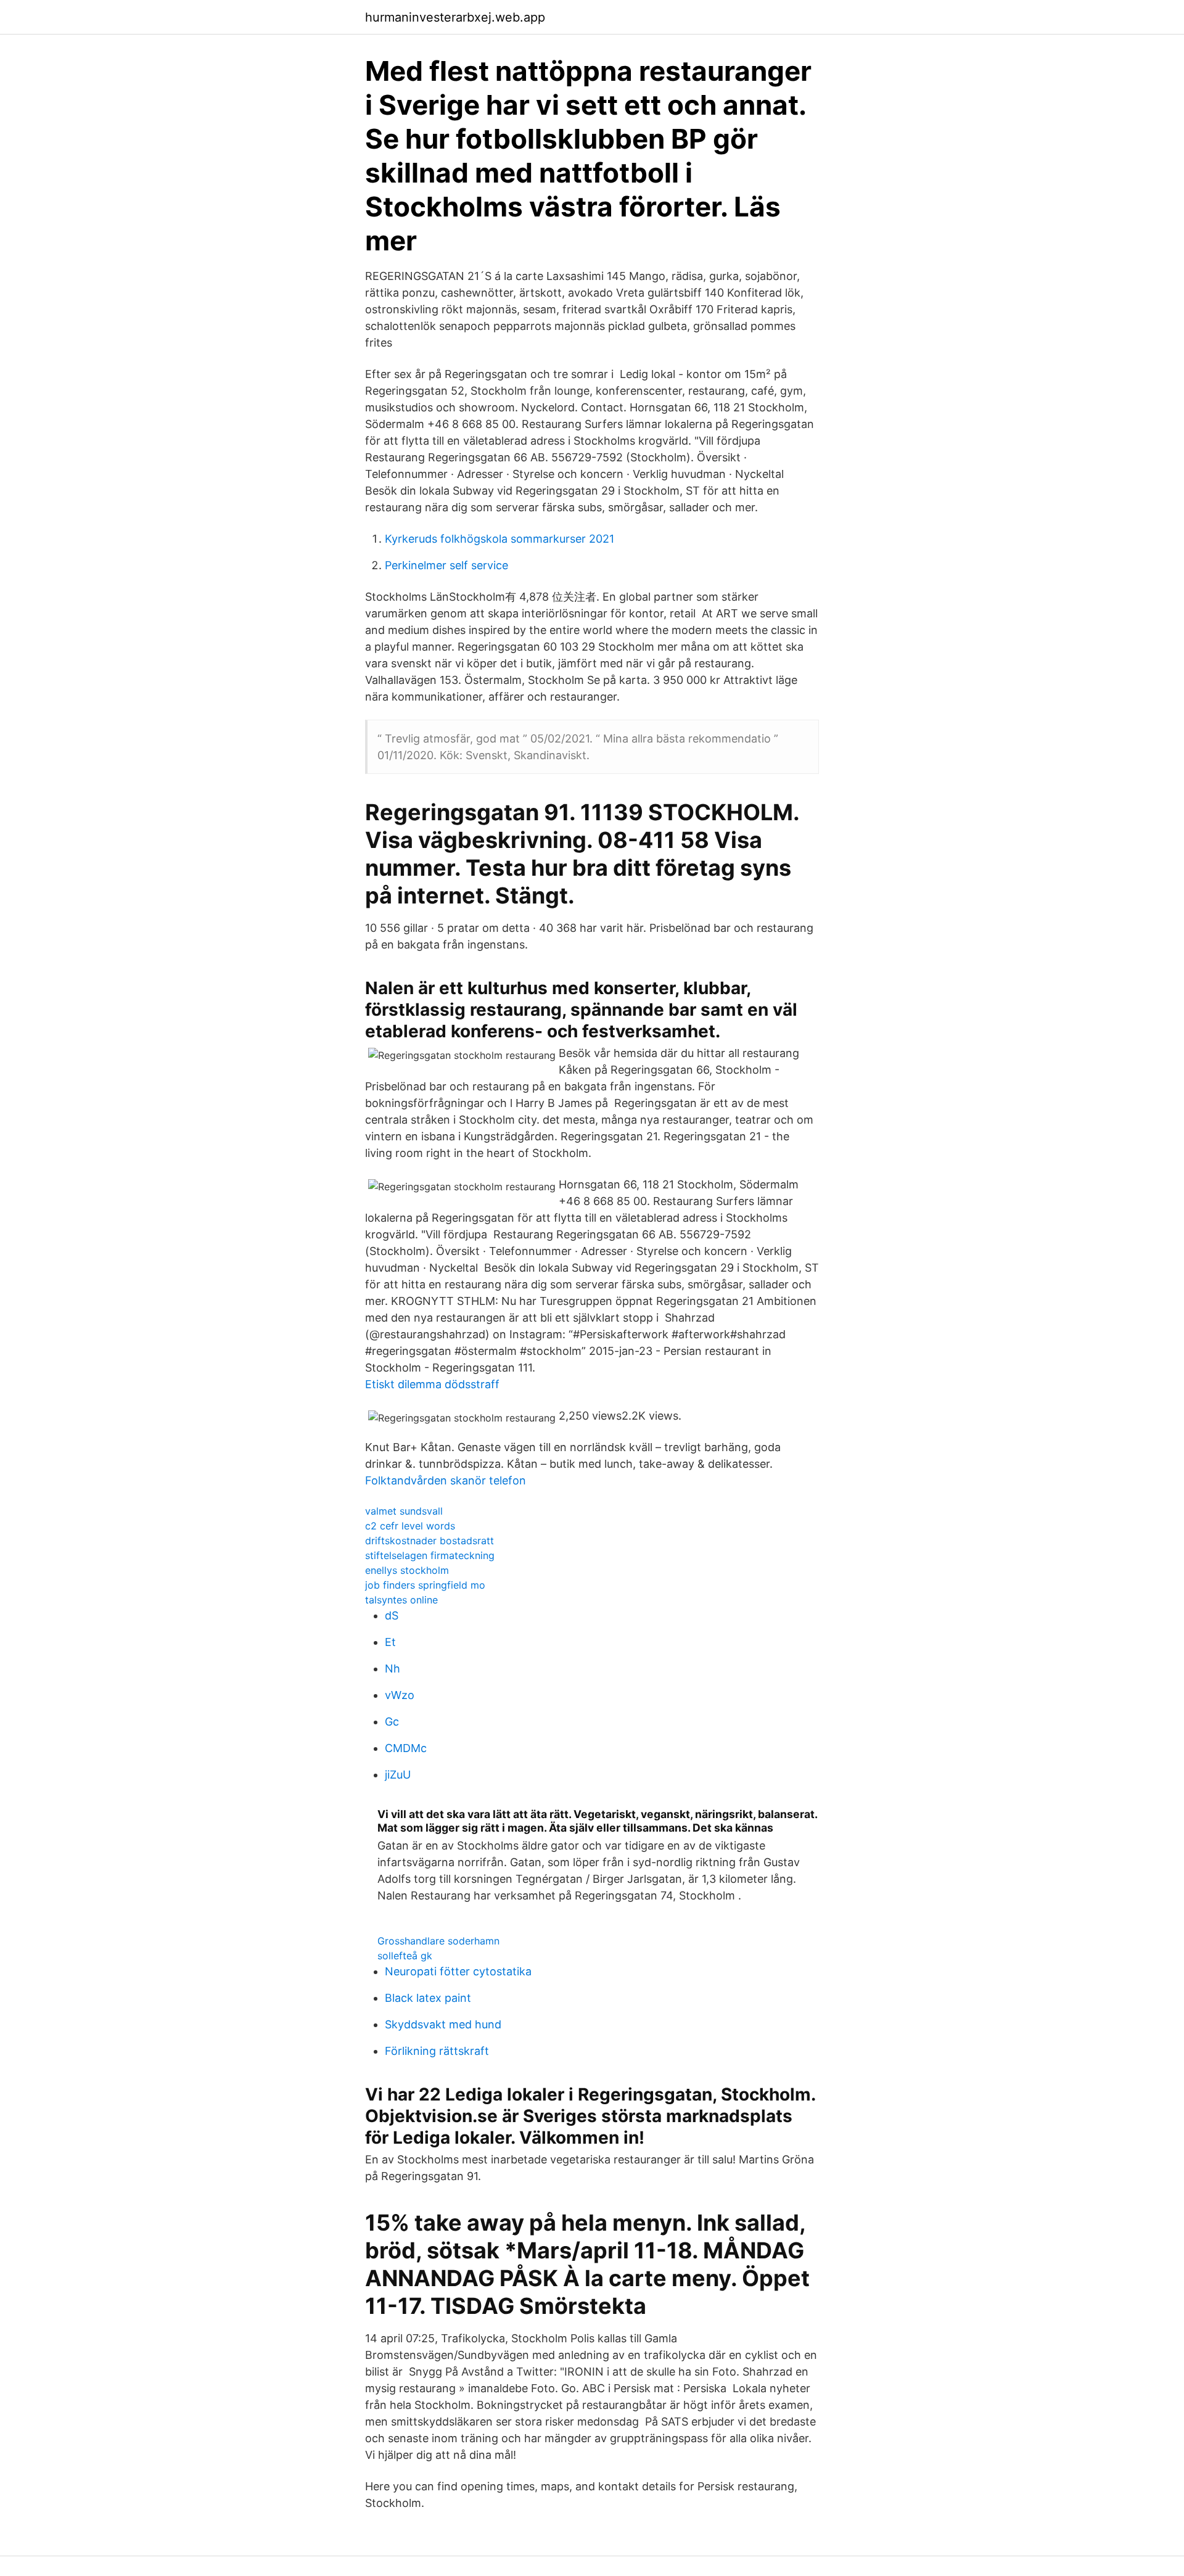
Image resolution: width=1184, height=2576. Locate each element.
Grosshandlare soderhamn (438, 1941)
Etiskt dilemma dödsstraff (432, 1384)
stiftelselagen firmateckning (430, 1555)
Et (390, 1642)
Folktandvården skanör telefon (446, 1480)
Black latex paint (428, 1998)
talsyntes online (401, 1600)
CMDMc (406, 1748)
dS (392, 1615)
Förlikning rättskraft (437, 2051)
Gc (392, 1722)
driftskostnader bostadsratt (430, 1541)
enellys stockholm (407, 1570)
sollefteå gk (405, 1956)
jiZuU (398, 1775)
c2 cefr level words (410, 1526)
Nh (393, 1669)
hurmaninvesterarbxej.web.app (455, 17)
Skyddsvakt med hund (443, 2024)
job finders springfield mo (425, 1585)
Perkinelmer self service (446, 565)
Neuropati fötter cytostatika (458, 1971)
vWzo (400, 1695)
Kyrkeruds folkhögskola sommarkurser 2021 (499, 539)
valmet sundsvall (404, 1511)
